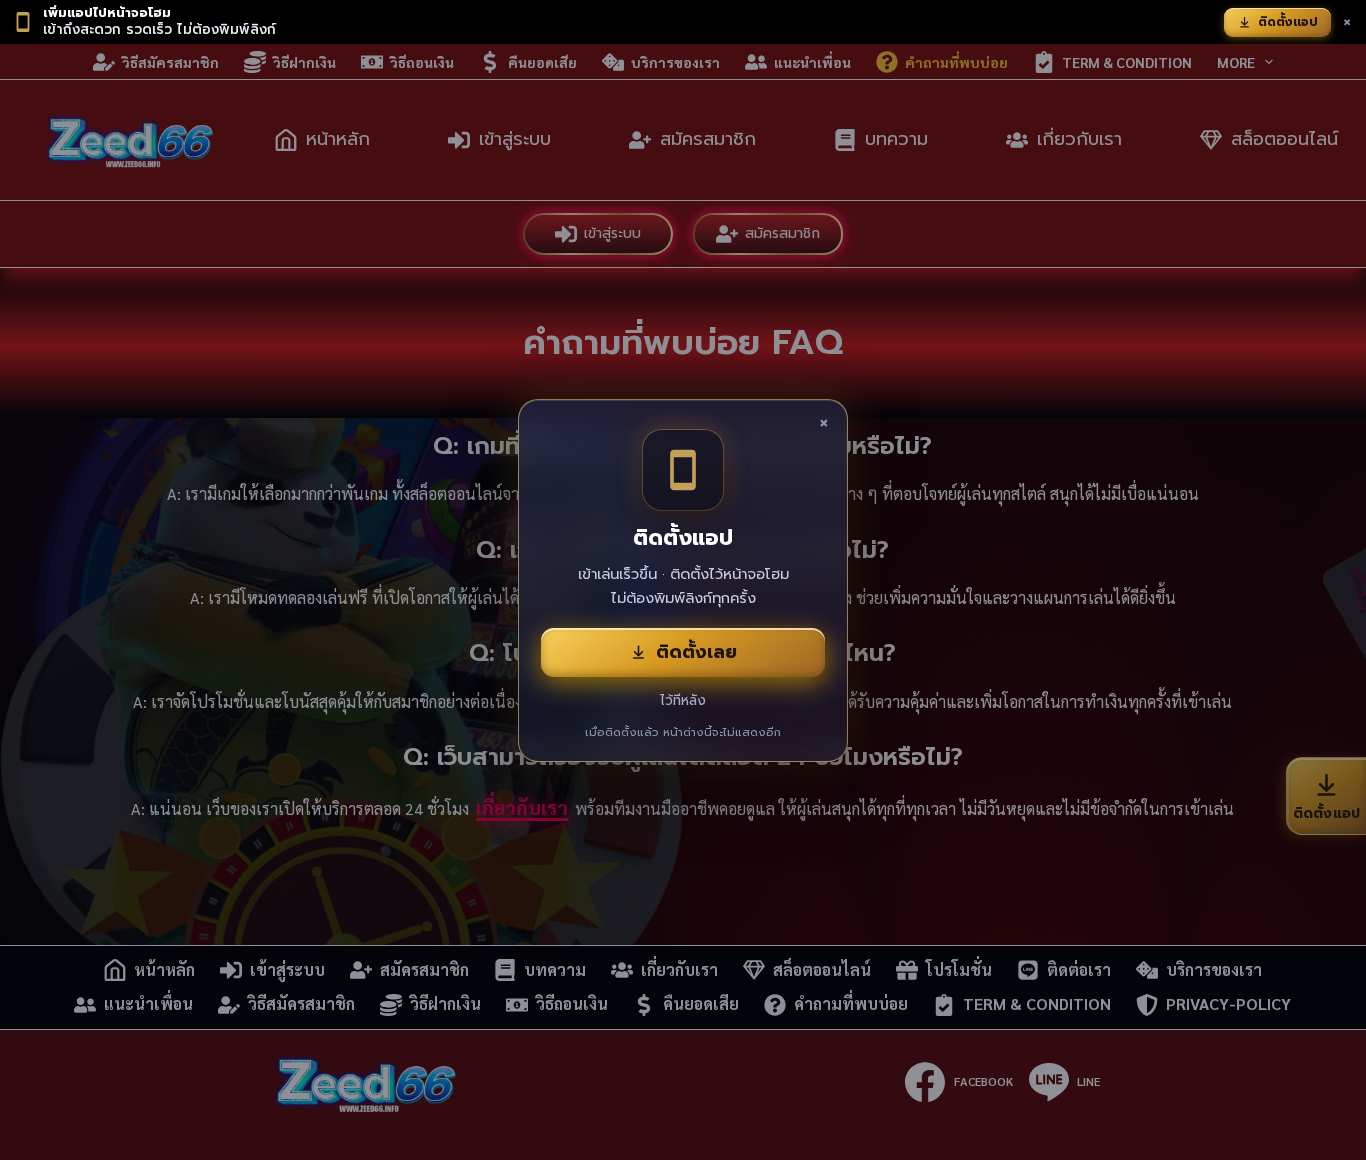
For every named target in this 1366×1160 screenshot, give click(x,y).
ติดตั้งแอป (1288, 22)
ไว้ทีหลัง (683, 700)
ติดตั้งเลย (696, 652)
